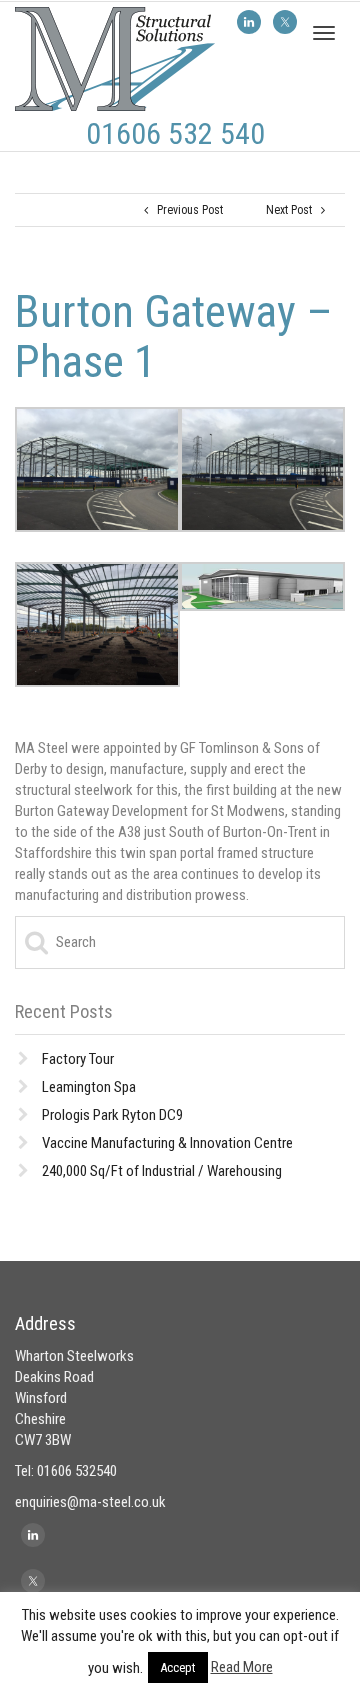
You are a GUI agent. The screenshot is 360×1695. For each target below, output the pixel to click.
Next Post (293, 210)
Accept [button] (178, 1667)
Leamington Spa (89, 1087)
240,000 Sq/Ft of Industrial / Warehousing (162, 1171)
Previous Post (185, 210)
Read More (242, 1667)
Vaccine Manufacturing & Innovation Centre (167, 1143)
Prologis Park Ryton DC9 (112, 1115)
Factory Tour (78, 1059)
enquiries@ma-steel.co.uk (90, 1502)
